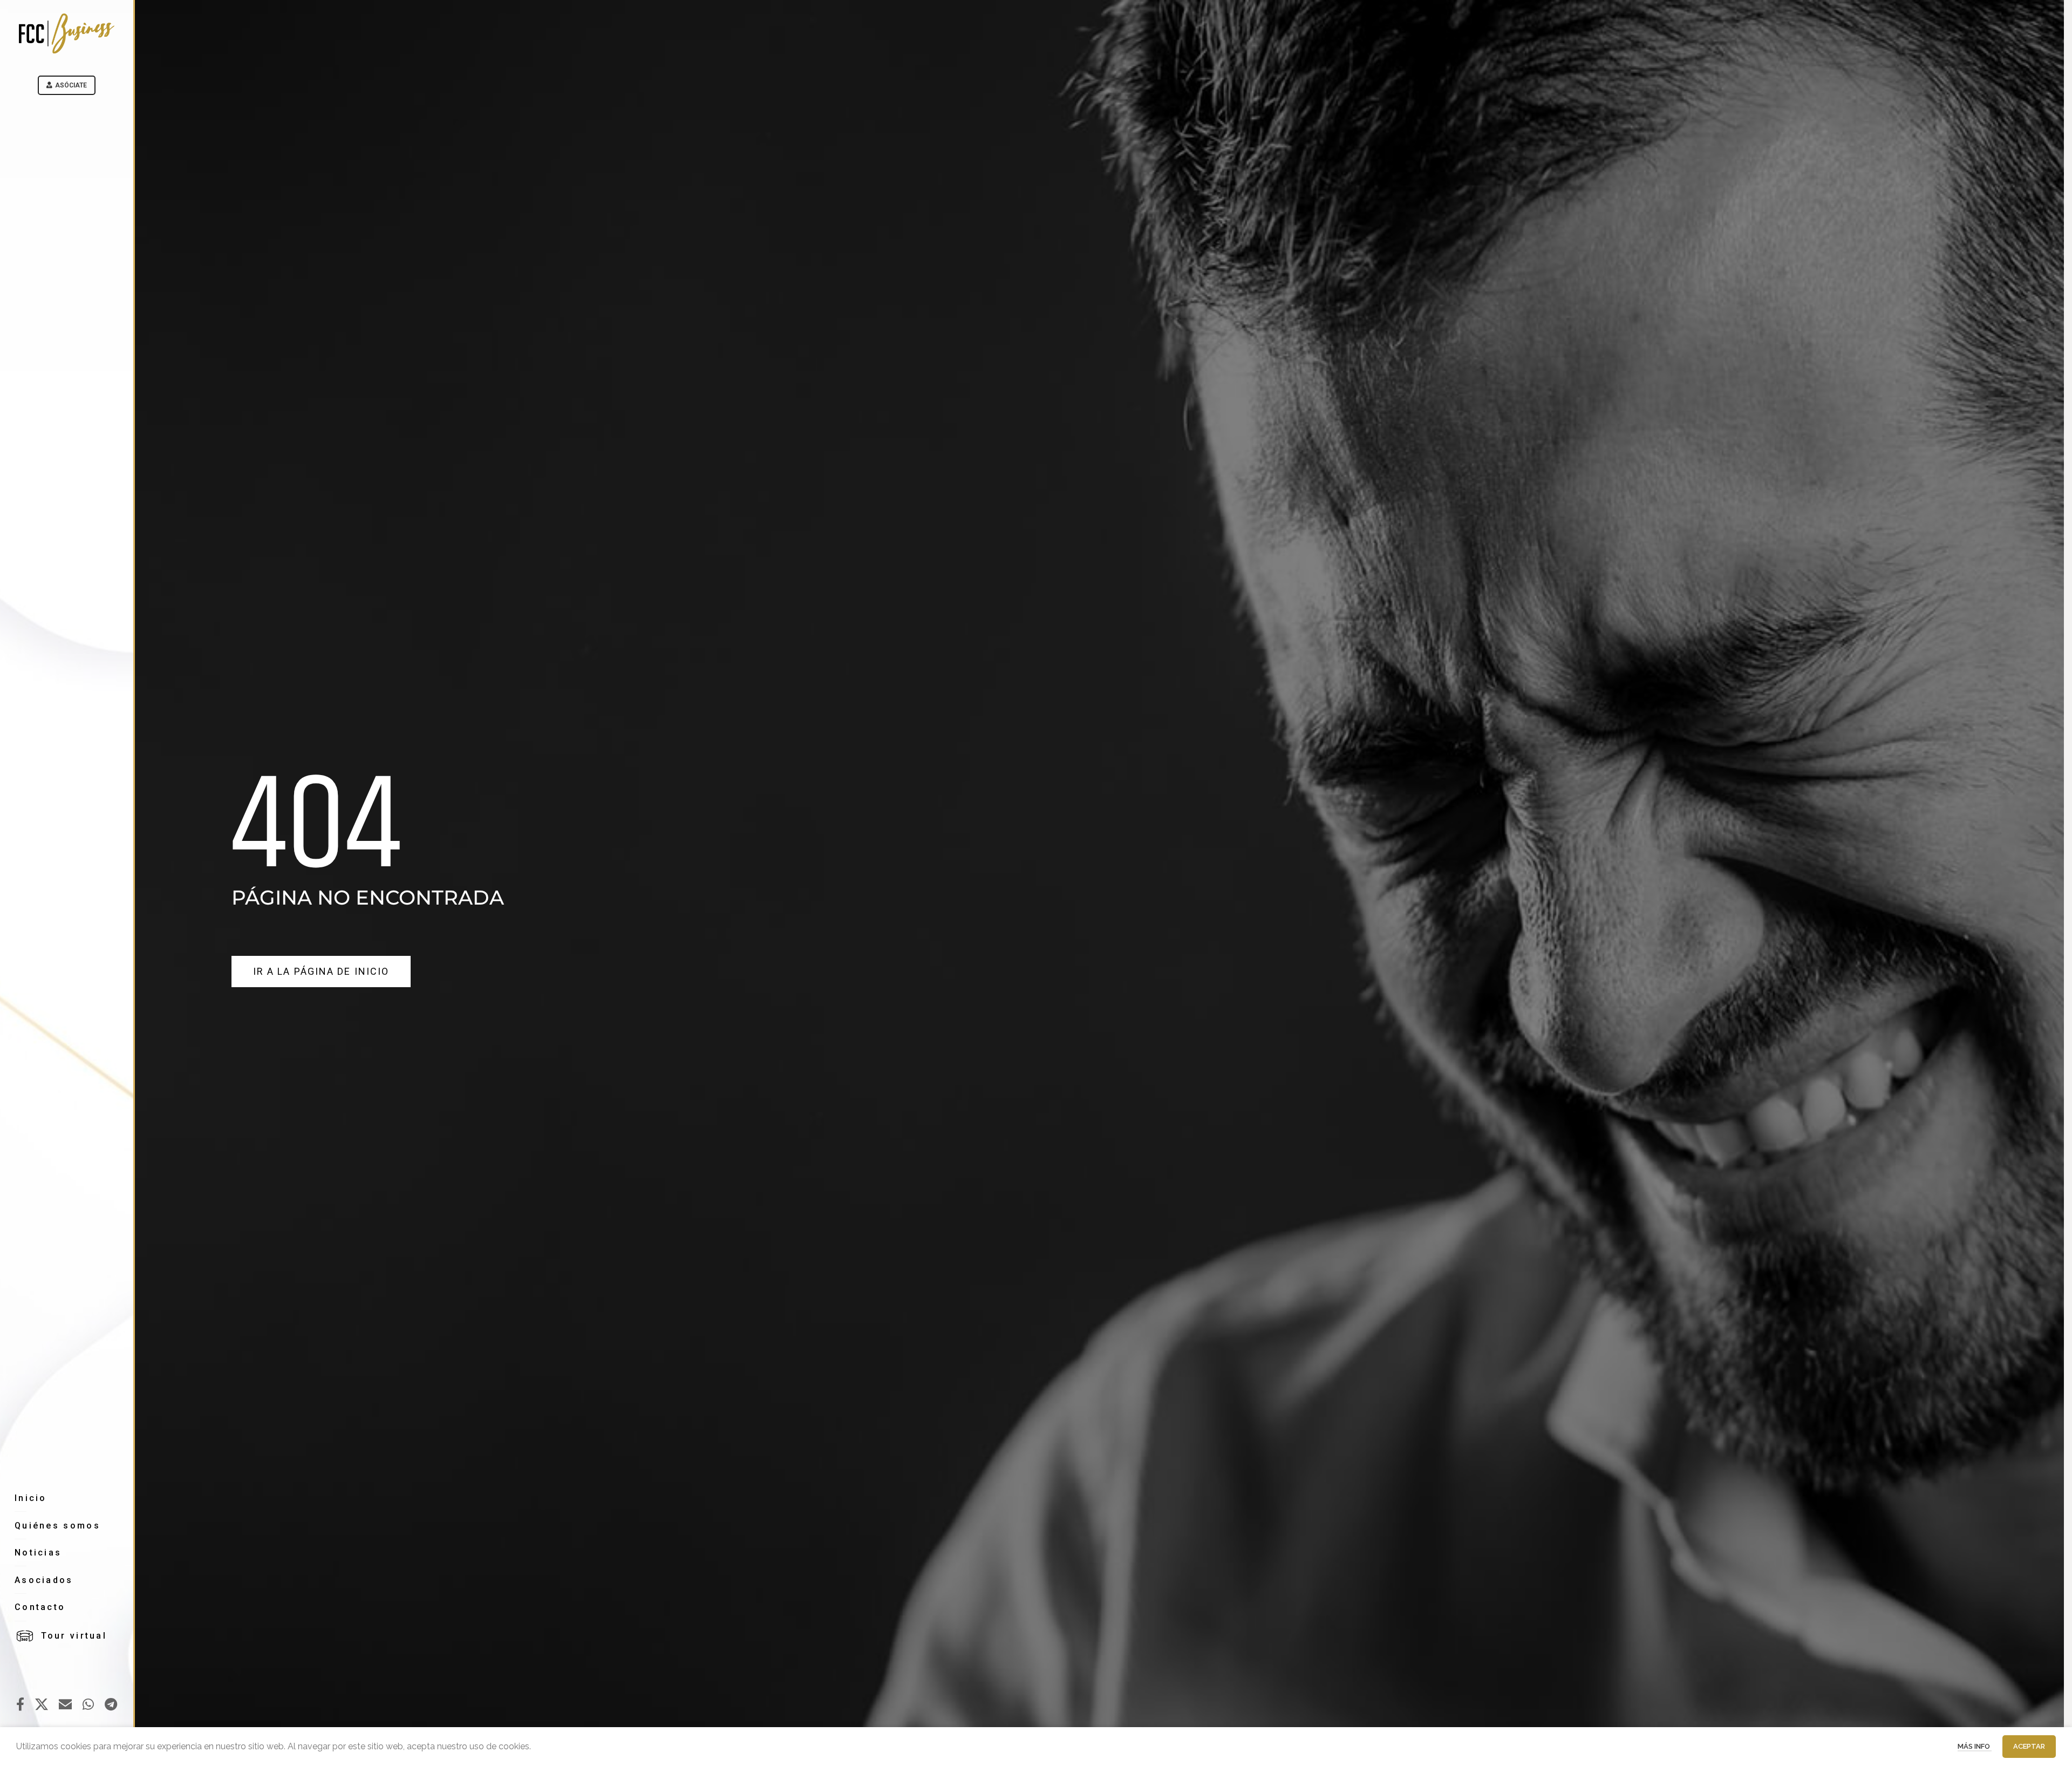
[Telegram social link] (111, 1705)
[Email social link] (65, 1705)
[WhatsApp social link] (88, 1705)
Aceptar (2029, 1746)
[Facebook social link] (20, 1705)
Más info (1975, 1746)
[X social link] (42, 1705)
